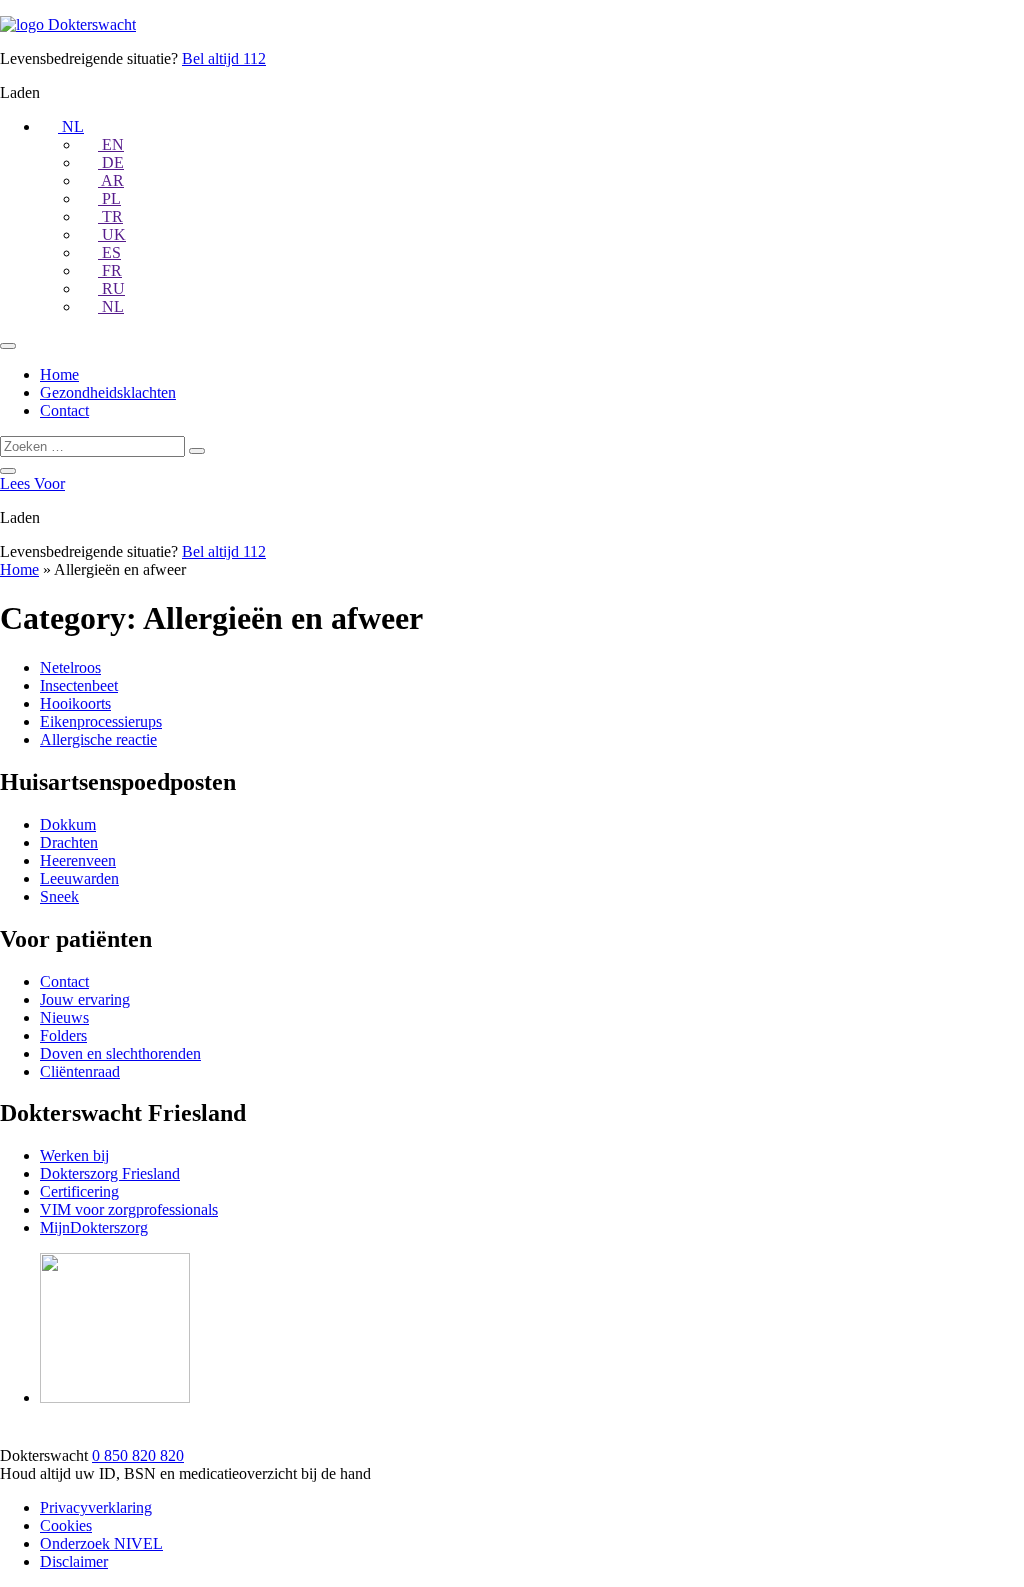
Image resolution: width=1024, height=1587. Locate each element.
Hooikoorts (75, 703)
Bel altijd (224, 58)
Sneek (59, 896)
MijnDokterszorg (94, 1227)
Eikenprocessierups (101, 721)
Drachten (69, 842)
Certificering (79, 1191)
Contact (64, 410)
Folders (63, 1035)
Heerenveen (78, 860)
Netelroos (70, 667)
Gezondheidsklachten (108, 392)
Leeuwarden (79, 878)
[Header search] (8, 471)
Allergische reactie (98, 739)
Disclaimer (74, 1561)
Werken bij (74, 1155)
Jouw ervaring (85, 999)
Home (59, 374)
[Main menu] (8, 346)
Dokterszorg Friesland (110, 1173)
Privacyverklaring (96, 1507)
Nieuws (64, 1017)
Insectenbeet (79, 685)
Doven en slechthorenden (120, 1053)
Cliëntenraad (80, 1071)
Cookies (66, 1525)
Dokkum (68, 824)
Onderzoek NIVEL (101, 1543)
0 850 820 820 (138, 1455)
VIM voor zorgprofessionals (129, 1209)
